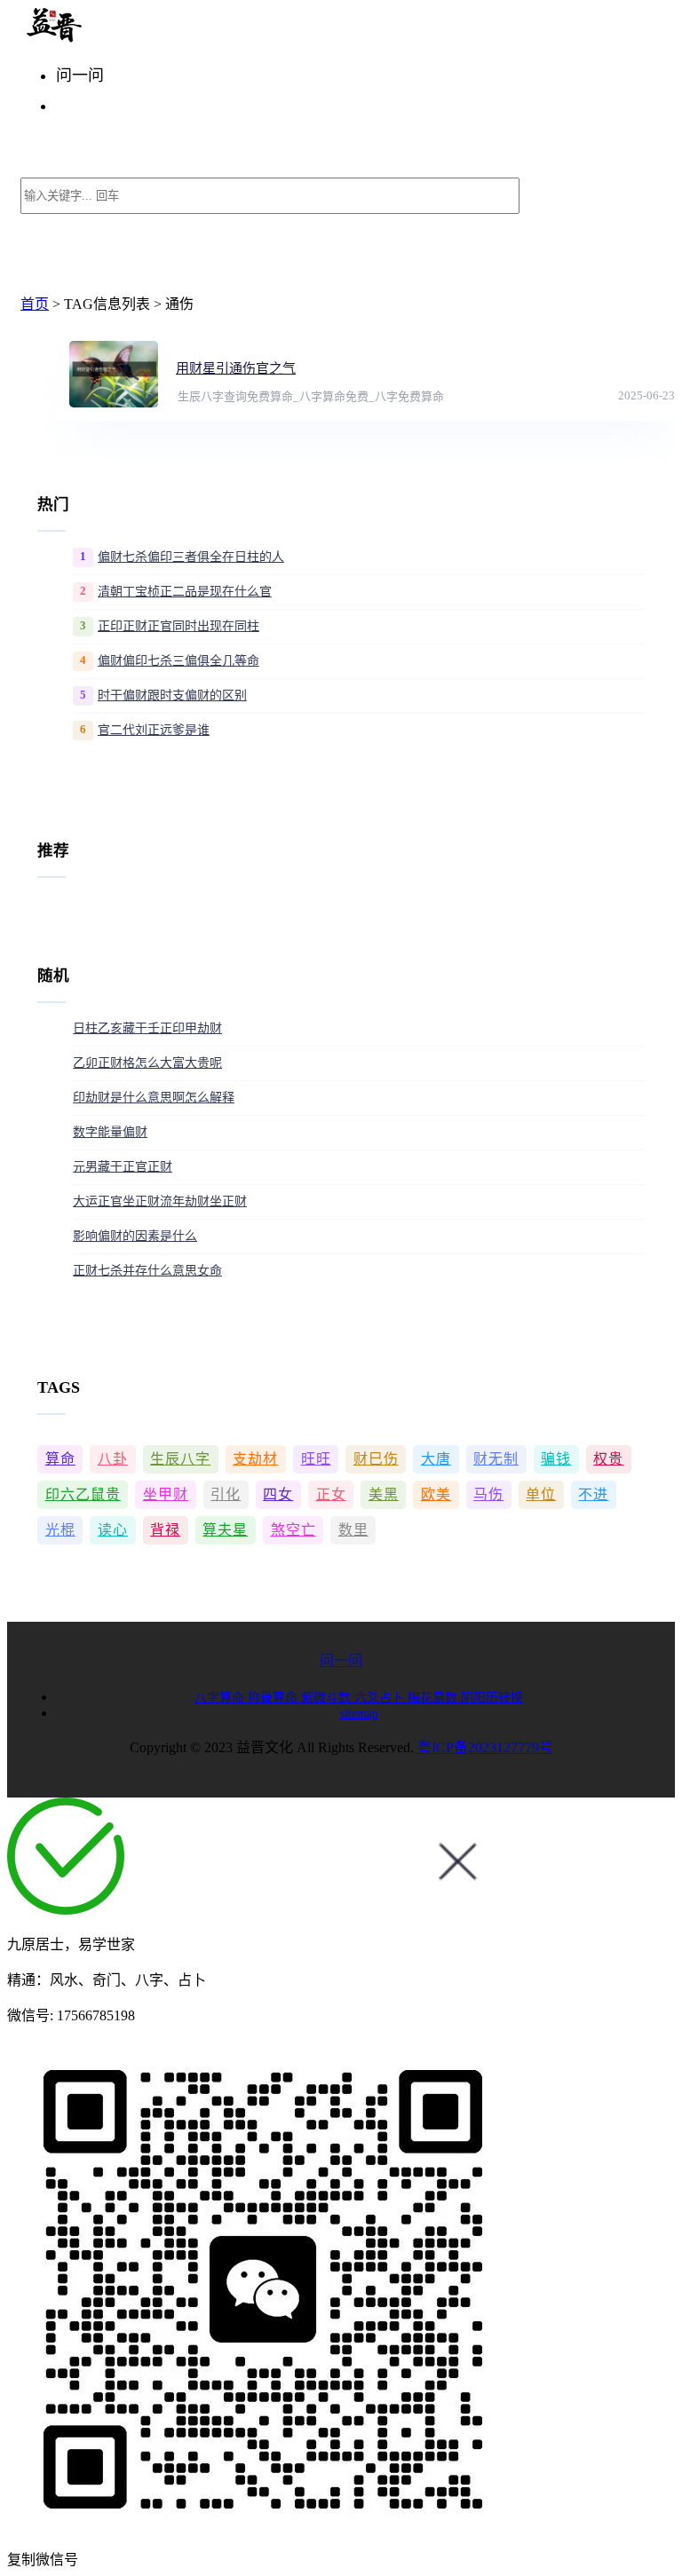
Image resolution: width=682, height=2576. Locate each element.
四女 (278, 1494)
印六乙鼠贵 (83, 1494)
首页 (35, 304)
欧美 (436, 1494)
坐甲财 (166, 1494)
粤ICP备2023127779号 (485, 1747)
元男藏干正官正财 (123, 1167)
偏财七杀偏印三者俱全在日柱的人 (191, 557)
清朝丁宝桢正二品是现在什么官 (185, 592)
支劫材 (255, 1459)
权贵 (608, 1459)
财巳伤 (376, 1459)
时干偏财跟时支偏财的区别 (172, 695)
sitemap (359, 1714)
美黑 (384, 1494)
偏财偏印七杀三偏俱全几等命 (178, 661)
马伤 (488, 1494)
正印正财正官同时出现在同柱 (178, 626)
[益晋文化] (112, 38)
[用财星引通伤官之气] (114, 374)
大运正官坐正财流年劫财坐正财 (160, 1201)
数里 (353, 1530)
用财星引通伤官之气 (236, 368)
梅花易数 (434, 1698)
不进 (593, 1494)
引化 (226, 1494)
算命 (60, 1459)
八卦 (113, 1459)
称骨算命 (274, 1698)
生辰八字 (180, 1459)
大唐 (436, 1459)
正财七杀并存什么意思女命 (147, 1271)
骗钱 (556, 1459)
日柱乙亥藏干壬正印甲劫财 (147, 1028)
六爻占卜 (381, 1698)
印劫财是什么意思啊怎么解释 (154, 1098)
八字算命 (221, 1698)
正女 (331, 1494)
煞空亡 (293, 1530)
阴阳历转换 (492, 1698)
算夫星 (225, 1530)
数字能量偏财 (110, 1132)
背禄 (165, 1530)
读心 (113, 1530)
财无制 (496, 1459)
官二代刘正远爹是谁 (154, 730)
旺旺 (316, 1459)
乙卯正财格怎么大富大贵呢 (147, 1063)
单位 (541, 1494)
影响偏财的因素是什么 (135, 1236)
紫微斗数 (328, 1698)
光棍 (60, 1530)
